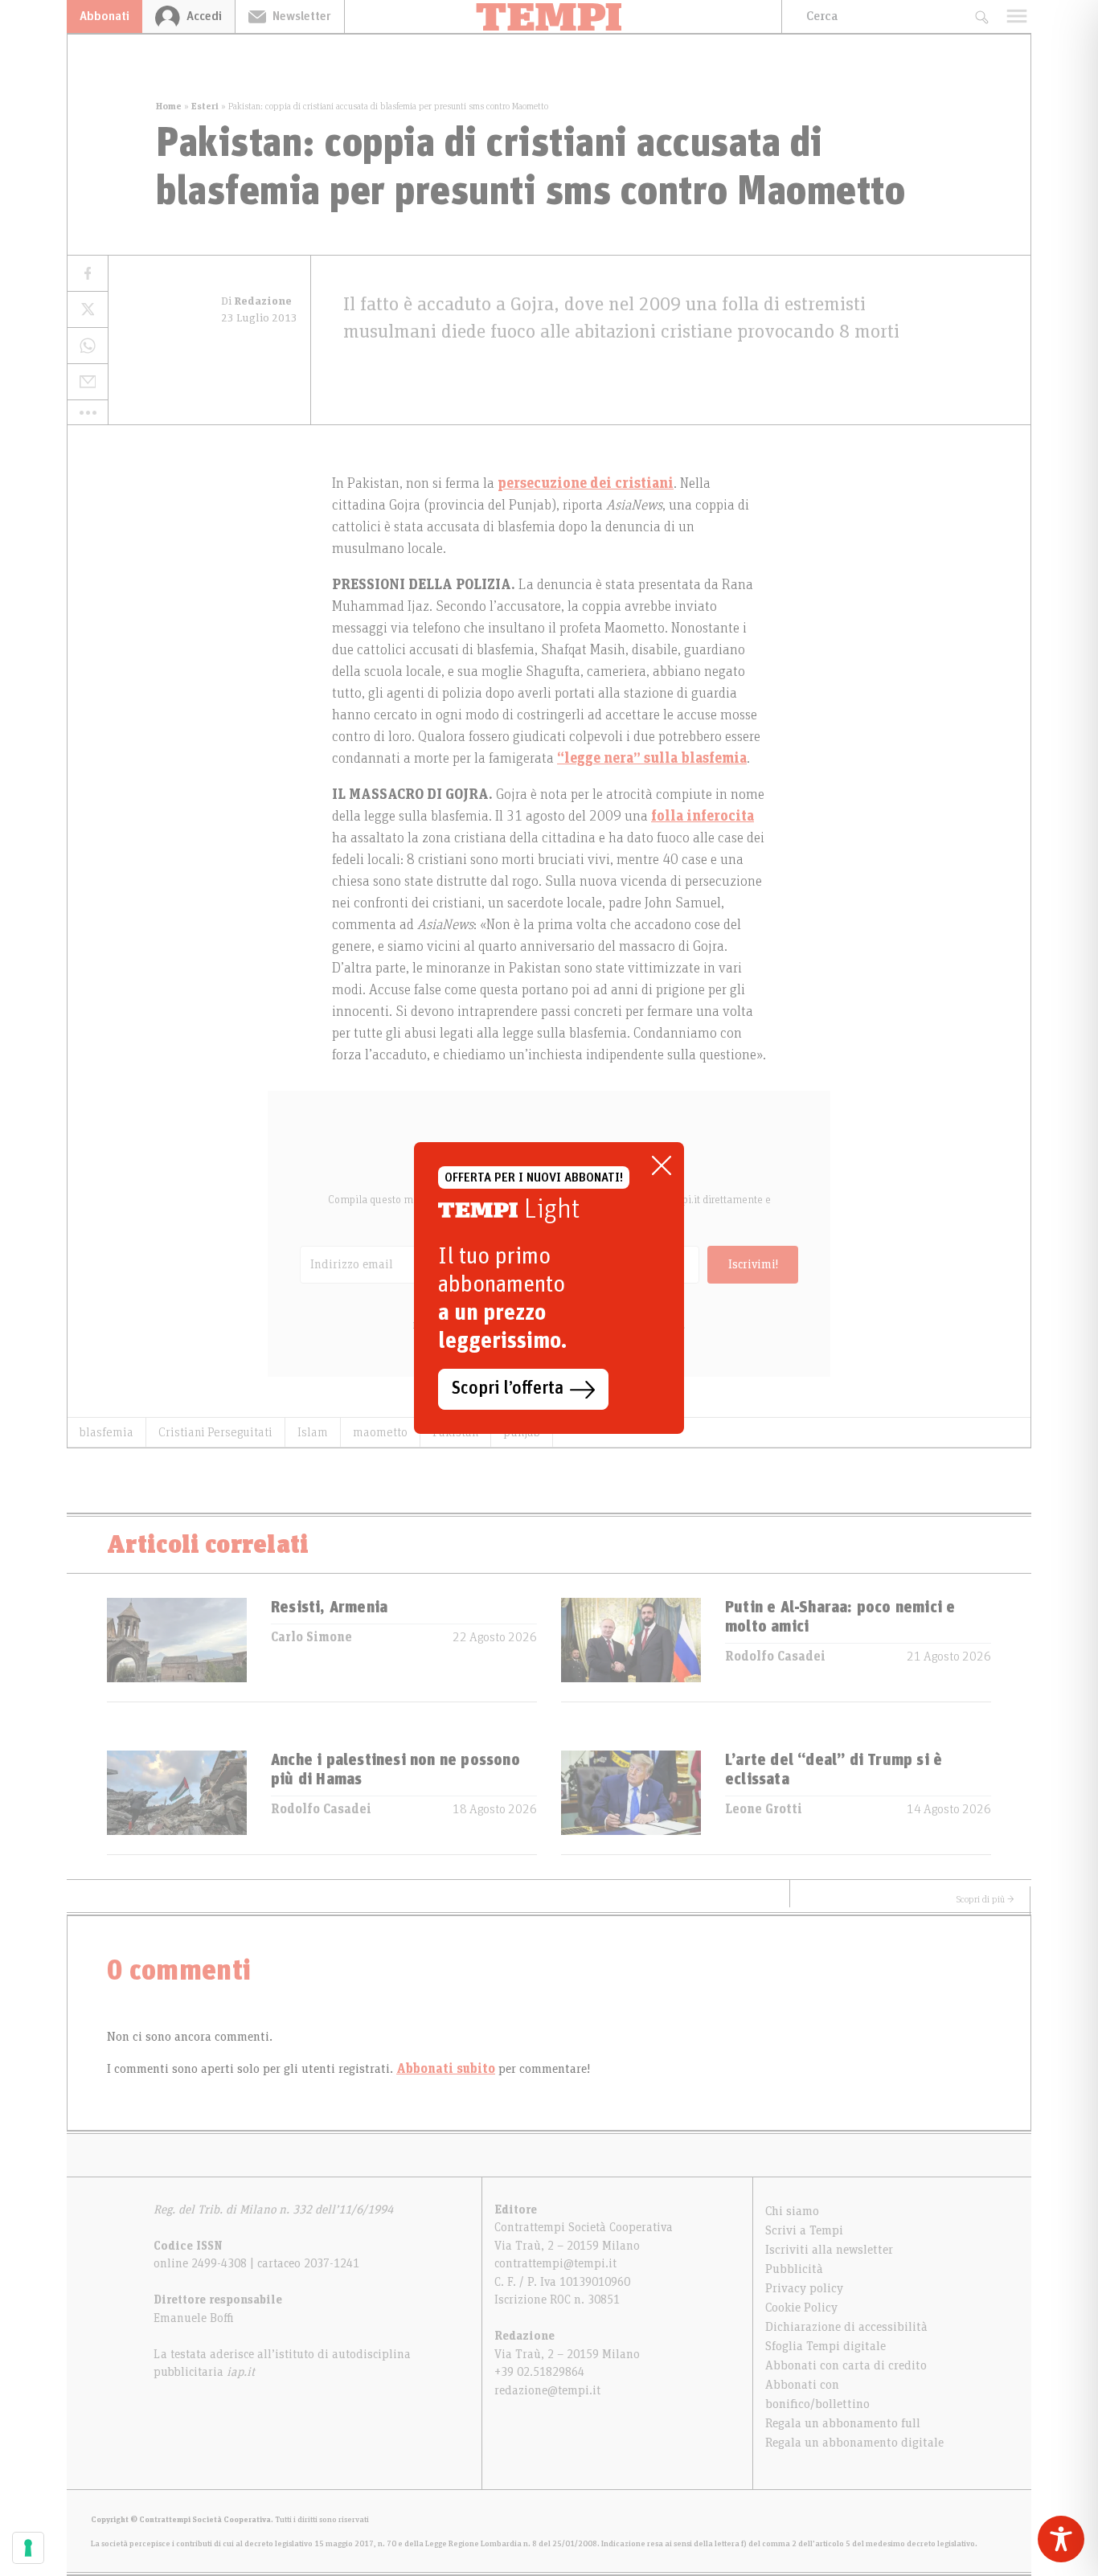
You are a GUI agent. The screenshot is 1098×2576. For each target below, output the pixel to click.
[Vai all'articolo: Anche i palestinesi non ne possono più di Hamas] (177, 1802)
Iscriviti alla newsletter (829, 2250)
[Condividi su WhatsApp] (88, 346)
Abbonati (104, 16)
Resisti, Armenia (329, 1607)
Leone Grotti (764, 1809)
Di (256, 301)
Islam (313, 1432)
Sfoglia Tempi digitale (826, 2346)
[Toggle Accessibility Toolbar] (1061, 2539)
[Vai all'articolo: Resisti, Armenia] (177, 1650)
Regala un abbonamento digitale (854, 2443)
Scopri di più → (985, 1899)
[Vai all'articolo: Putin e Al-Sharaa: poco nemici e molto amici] (631, 1650)
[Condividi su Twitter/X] (88, 310)
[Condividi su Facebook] (88, 274)
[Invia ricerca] (981, 16)
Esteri (205, 106)
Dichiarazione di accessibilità (846, 2327)
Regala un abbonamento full (843, 2423)
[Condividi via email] (88, 382)
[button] (88, 412)
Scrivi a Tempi (804, 2230)
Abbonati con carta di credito (846, 2365)
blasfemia (107, 1432)
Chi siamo (792, 2211)
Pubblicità (794, 2269)
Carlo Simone (311, 1637)
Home (169, 106)
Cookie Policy (801, 2308)
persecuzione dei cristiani (586, 484)
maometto (380, 1432)
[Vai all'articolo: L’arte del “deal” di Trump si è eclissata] (631, 1802)
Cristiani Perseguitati (215, 1432)
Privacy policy (804, 2288)
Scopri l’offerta (508, 1389)
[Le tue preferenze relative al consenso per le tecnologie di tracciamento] (28, 2548)
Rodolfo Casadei (775, 1657)
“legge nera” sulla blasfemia (652, 759)
